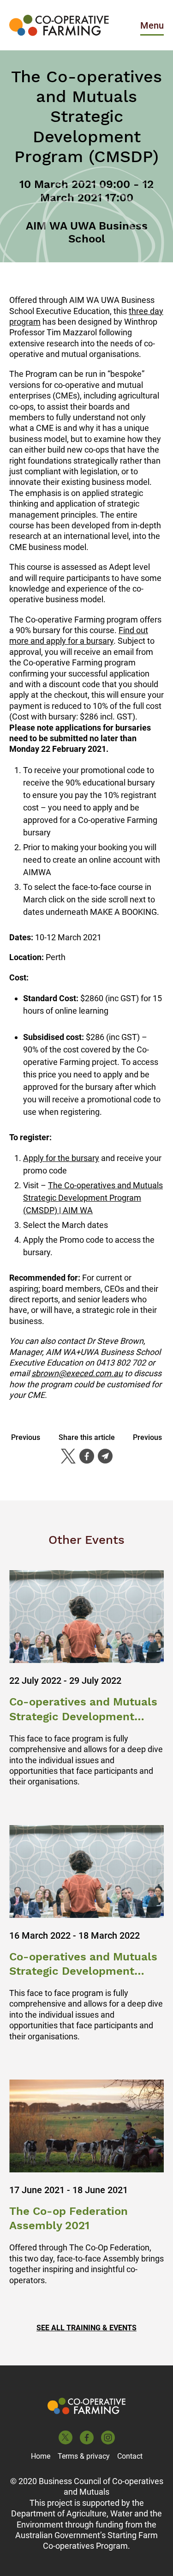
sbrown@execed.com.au (77, 1373)
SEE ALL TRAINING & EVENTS (86, 2328)
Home (41, 2456)
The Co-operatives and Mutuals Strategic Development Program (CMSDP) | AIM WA (93, 1198)
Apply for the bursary (61, 1158)
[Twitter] (68, 1456)
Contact (130, 2456)
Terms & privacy (84, 2456)
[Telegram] (105, 1456)
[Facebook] (87, 1456)
